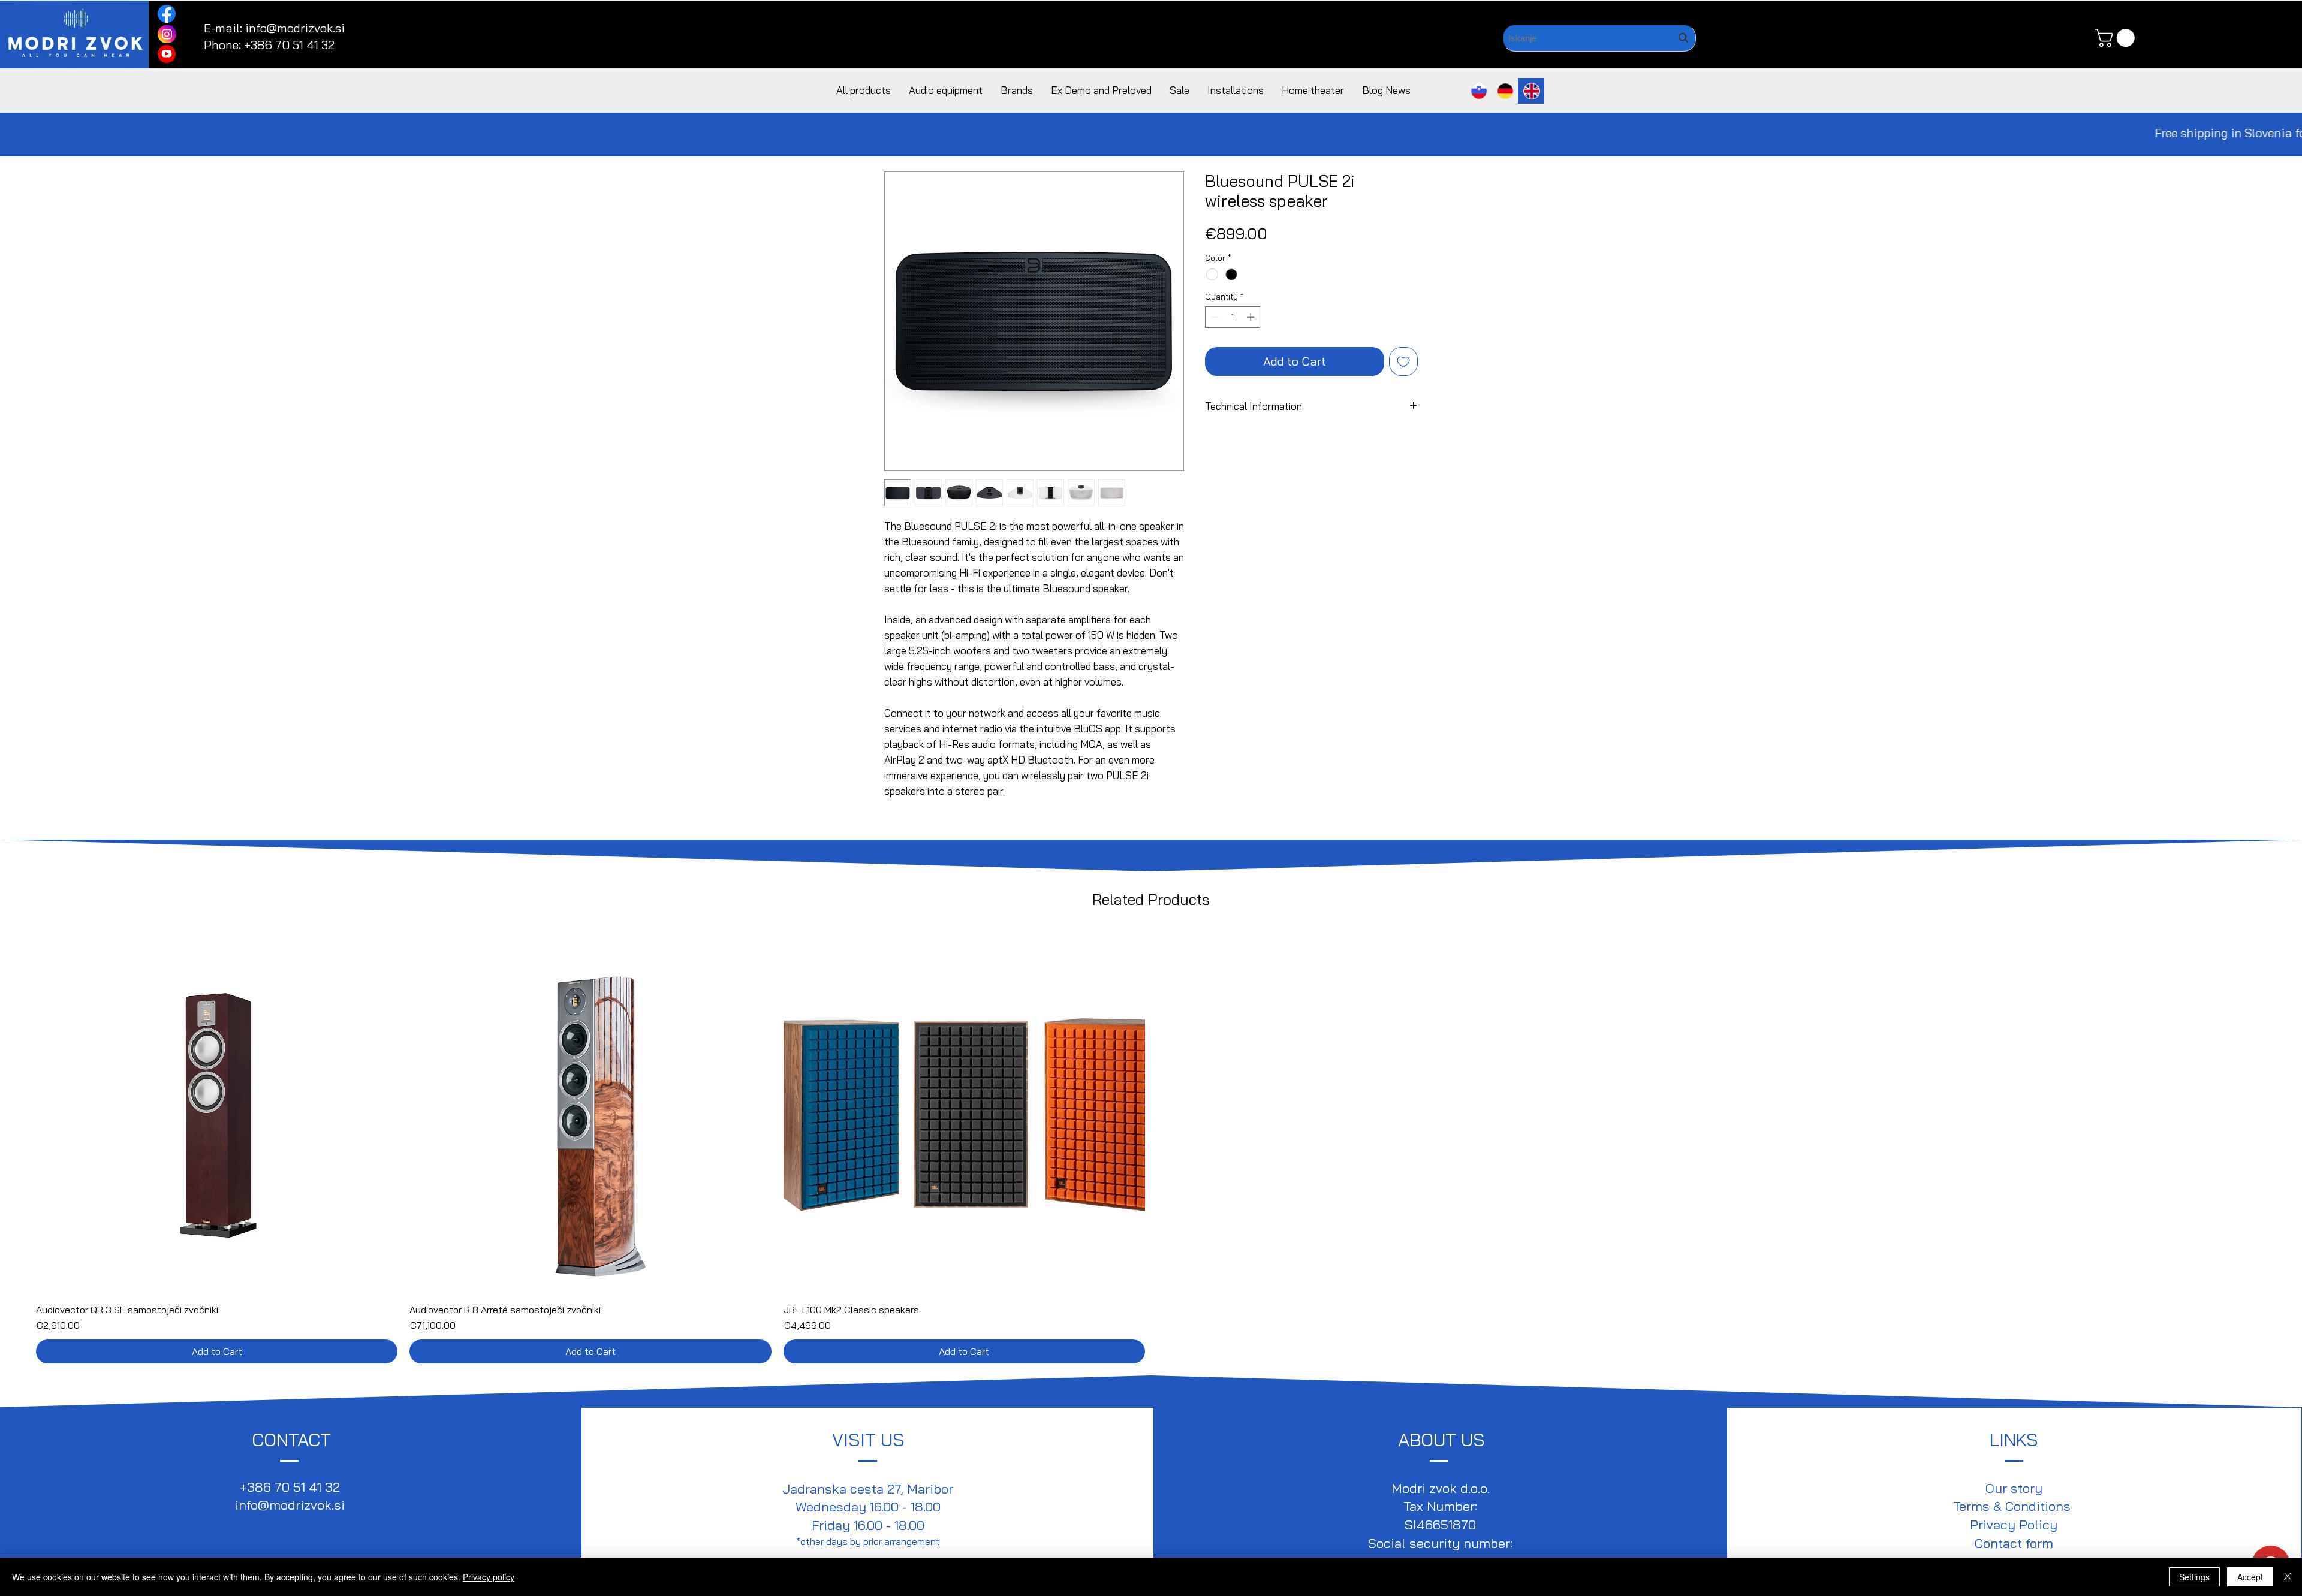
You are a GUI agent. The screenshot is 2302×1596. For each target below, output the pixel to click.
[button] (2117, 38)
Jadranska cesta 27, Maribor (868, 1489)
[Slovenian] (1479, 91)
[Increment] (1252, 317)
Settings (2194, 1577)
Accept (2250, 1577)
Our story (2014, 1488)
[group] (1151, 1147)
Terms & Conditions (2014, 1506)
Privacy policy (489, 1577)
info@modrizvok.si (295, 28)
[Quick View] (217, 1113)
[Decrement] (1214, 317)
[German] (1505, 91)
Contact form (2014, 1543)
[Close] (2288, 1577)
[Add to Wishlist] (1403, 361)
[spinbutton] (1233, 317)
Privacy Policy (2014, 1525)
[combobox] (1599, 38)
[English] (1531, 91)
